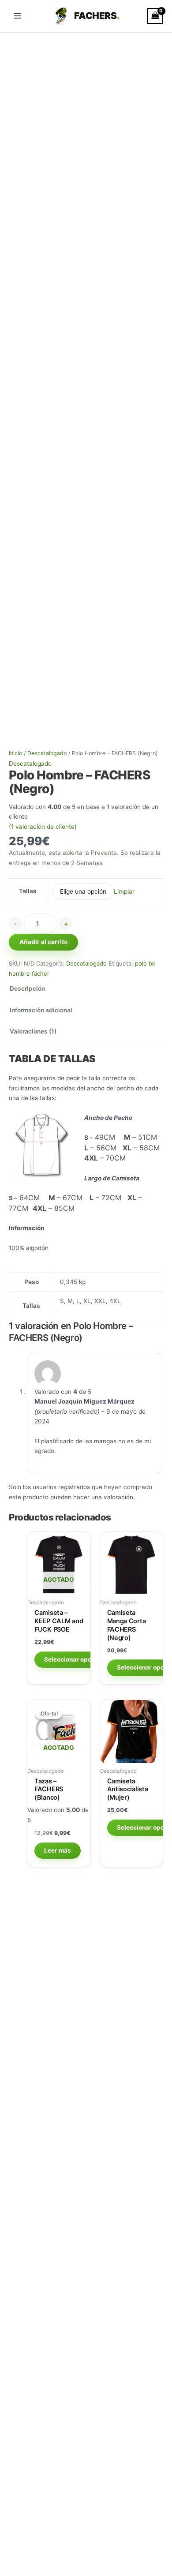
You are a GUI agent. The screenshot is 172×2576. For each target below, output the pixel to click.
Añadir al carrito (43, 942)
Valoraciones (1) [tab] (33, 1031)
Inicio (15, 753)
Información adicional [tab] (41, 1010)
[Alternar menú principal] (17, 16)
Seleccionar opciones (76, 1659)
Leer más (58, 1850)
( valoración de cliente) (43, 827)
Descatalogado (47, 753)
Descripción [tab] (27, 988)
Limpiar (124, 891)
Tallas (28, 891)
